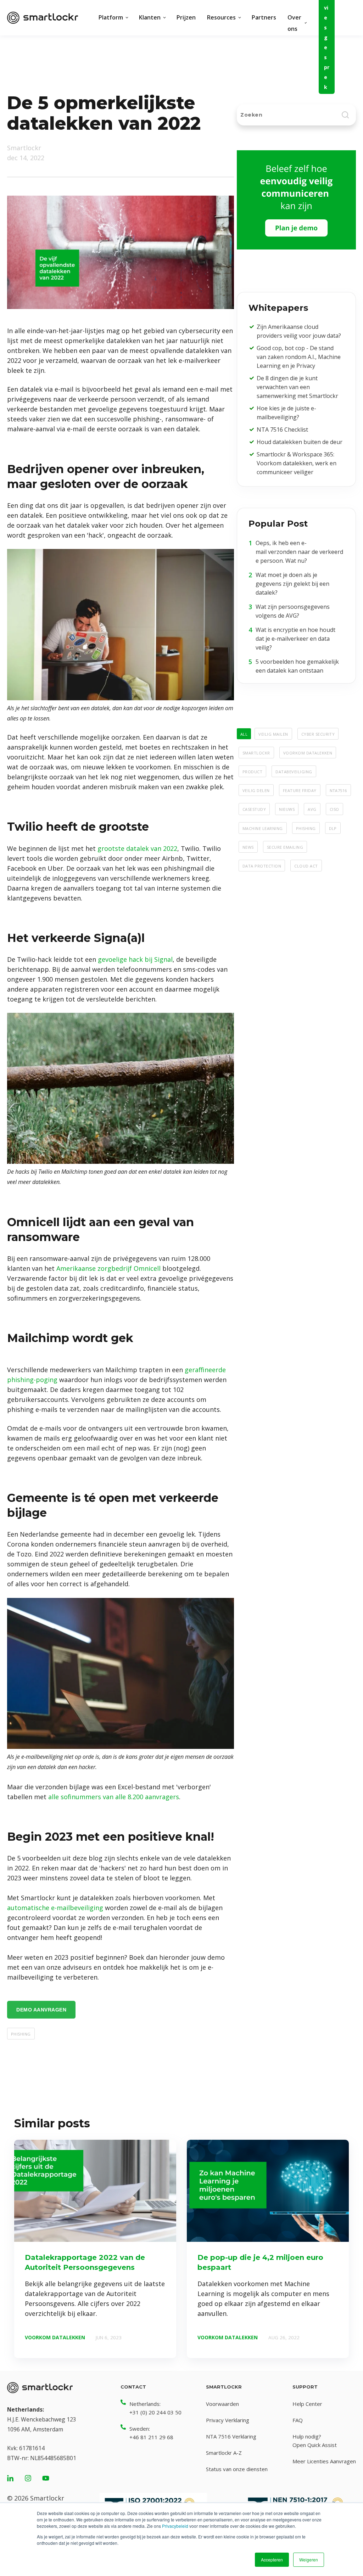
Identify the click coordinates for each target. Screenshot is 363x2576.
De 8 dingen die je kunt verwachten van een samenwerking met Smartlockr (297, 387)
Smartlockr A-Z (224, 2453)
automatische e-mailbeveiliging (55, 1908)
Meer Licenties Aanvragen (324, 2461)
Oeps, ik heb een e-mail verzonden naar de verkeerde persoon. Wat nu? (299, 552)
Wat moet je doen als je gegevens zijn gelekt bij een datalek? (292, 584)
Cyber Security (318, 734)
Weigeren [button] (309, 2560)
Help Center (307, 2404)
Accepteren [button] (272, 2560)
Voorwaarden (222, 2404)
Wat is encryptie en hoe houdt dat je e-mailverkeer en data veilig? (295, 639)
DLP (333, 828)
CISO (334, 809)
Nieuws (287, 809)
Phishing (21, 2033)
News (248, 847)
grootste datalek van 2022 (137, 848)
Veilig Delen (256, 790)
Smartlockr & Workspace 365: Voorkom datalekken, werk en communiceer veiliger (297, 463)
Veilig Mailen (273, 734)
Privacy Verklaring (228, 2420)
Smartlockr (24, 148)
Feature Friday (300, 790)
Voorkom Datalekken (308, 752)
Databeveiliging (294, 771)
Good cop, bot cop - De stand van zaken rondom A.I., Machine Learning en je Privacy (299, 357)
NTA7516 (338, 790)
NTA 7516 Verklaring (231, 2436)
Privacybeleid (175, 2526)
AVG (312, 809)
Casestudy (254, 809)
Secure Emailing (285, 847)
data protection (262, 865)
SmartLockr (256, 752)
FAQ (298, 2420)
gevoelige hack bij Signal (135, 959)
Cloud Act (306, 865)
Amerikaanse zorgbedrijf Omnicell (108, 1268)
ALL (244, 734)
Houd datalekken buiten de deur (300, 442)
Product (252, 771)
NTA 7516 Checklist (282, 430)
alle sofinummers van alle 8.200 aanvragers (114, 1797)
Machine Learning (263, 828)
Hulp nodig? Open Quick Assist (315, 2441)
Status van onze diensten (237, 2469)
